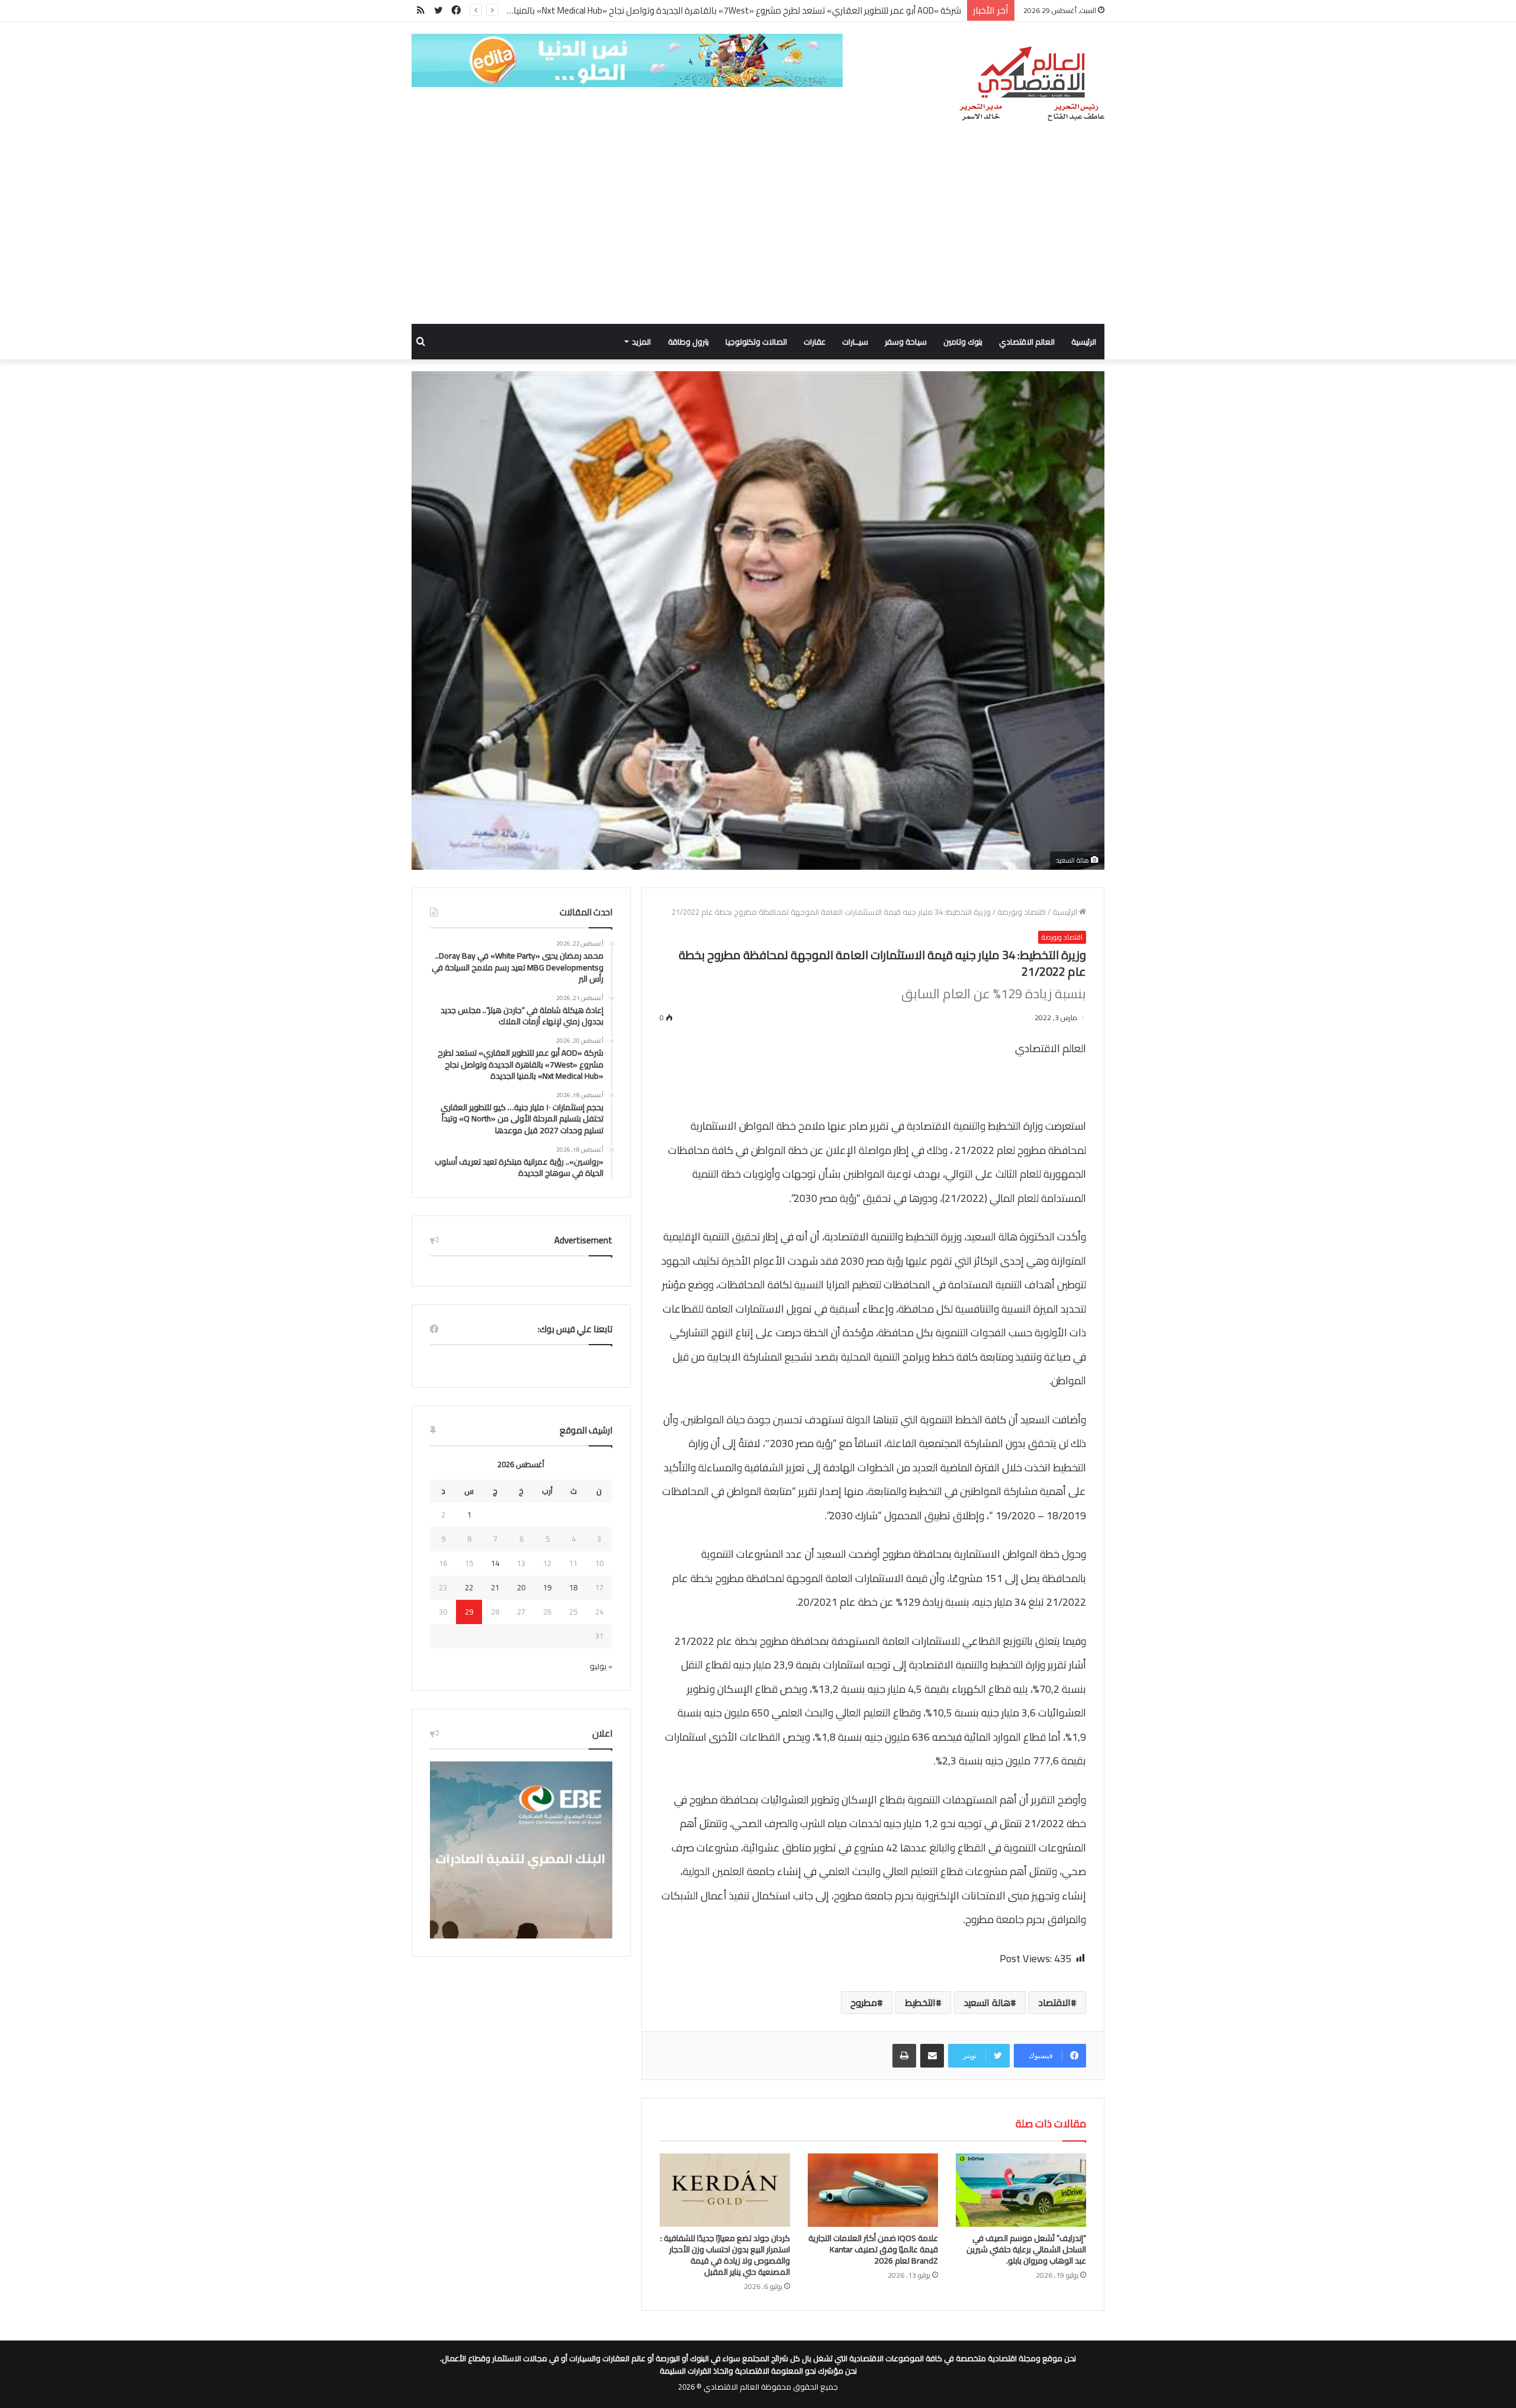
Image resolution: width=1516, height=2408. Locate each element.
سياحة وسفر (906, 342)
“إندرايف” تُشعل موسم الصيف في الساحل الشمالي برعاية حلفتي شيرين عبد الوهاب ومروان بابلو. (1026, 2249)
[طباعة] (904, 2056)
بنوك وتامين (963, 342)
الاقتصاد (1054, 2002)
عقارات (815, 342)
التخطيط (920, 2002)
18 (573, 1587)
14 (495, 1563)
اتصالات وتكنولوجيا (756, 342)
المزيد (641, 342)
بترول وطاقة (688, 342)
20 (521, 1587)
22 (469, 1587)
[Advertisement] (758, 235)
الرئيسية (1084, 342)
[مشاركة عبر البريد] (932, 2056)
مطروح (864, 2002)
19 (547, 1587)
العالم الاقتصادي (1027, 342)
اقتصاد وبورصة (1022, 912)
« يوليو (601, 1666)
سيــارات (855, 342)
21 (495, 1587)
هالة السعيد (987, 2002)
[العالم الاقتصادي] (1031, 84)
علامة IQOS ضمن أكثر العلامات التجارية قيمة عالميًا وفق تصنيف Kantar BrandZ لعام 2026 (873, 2249)
